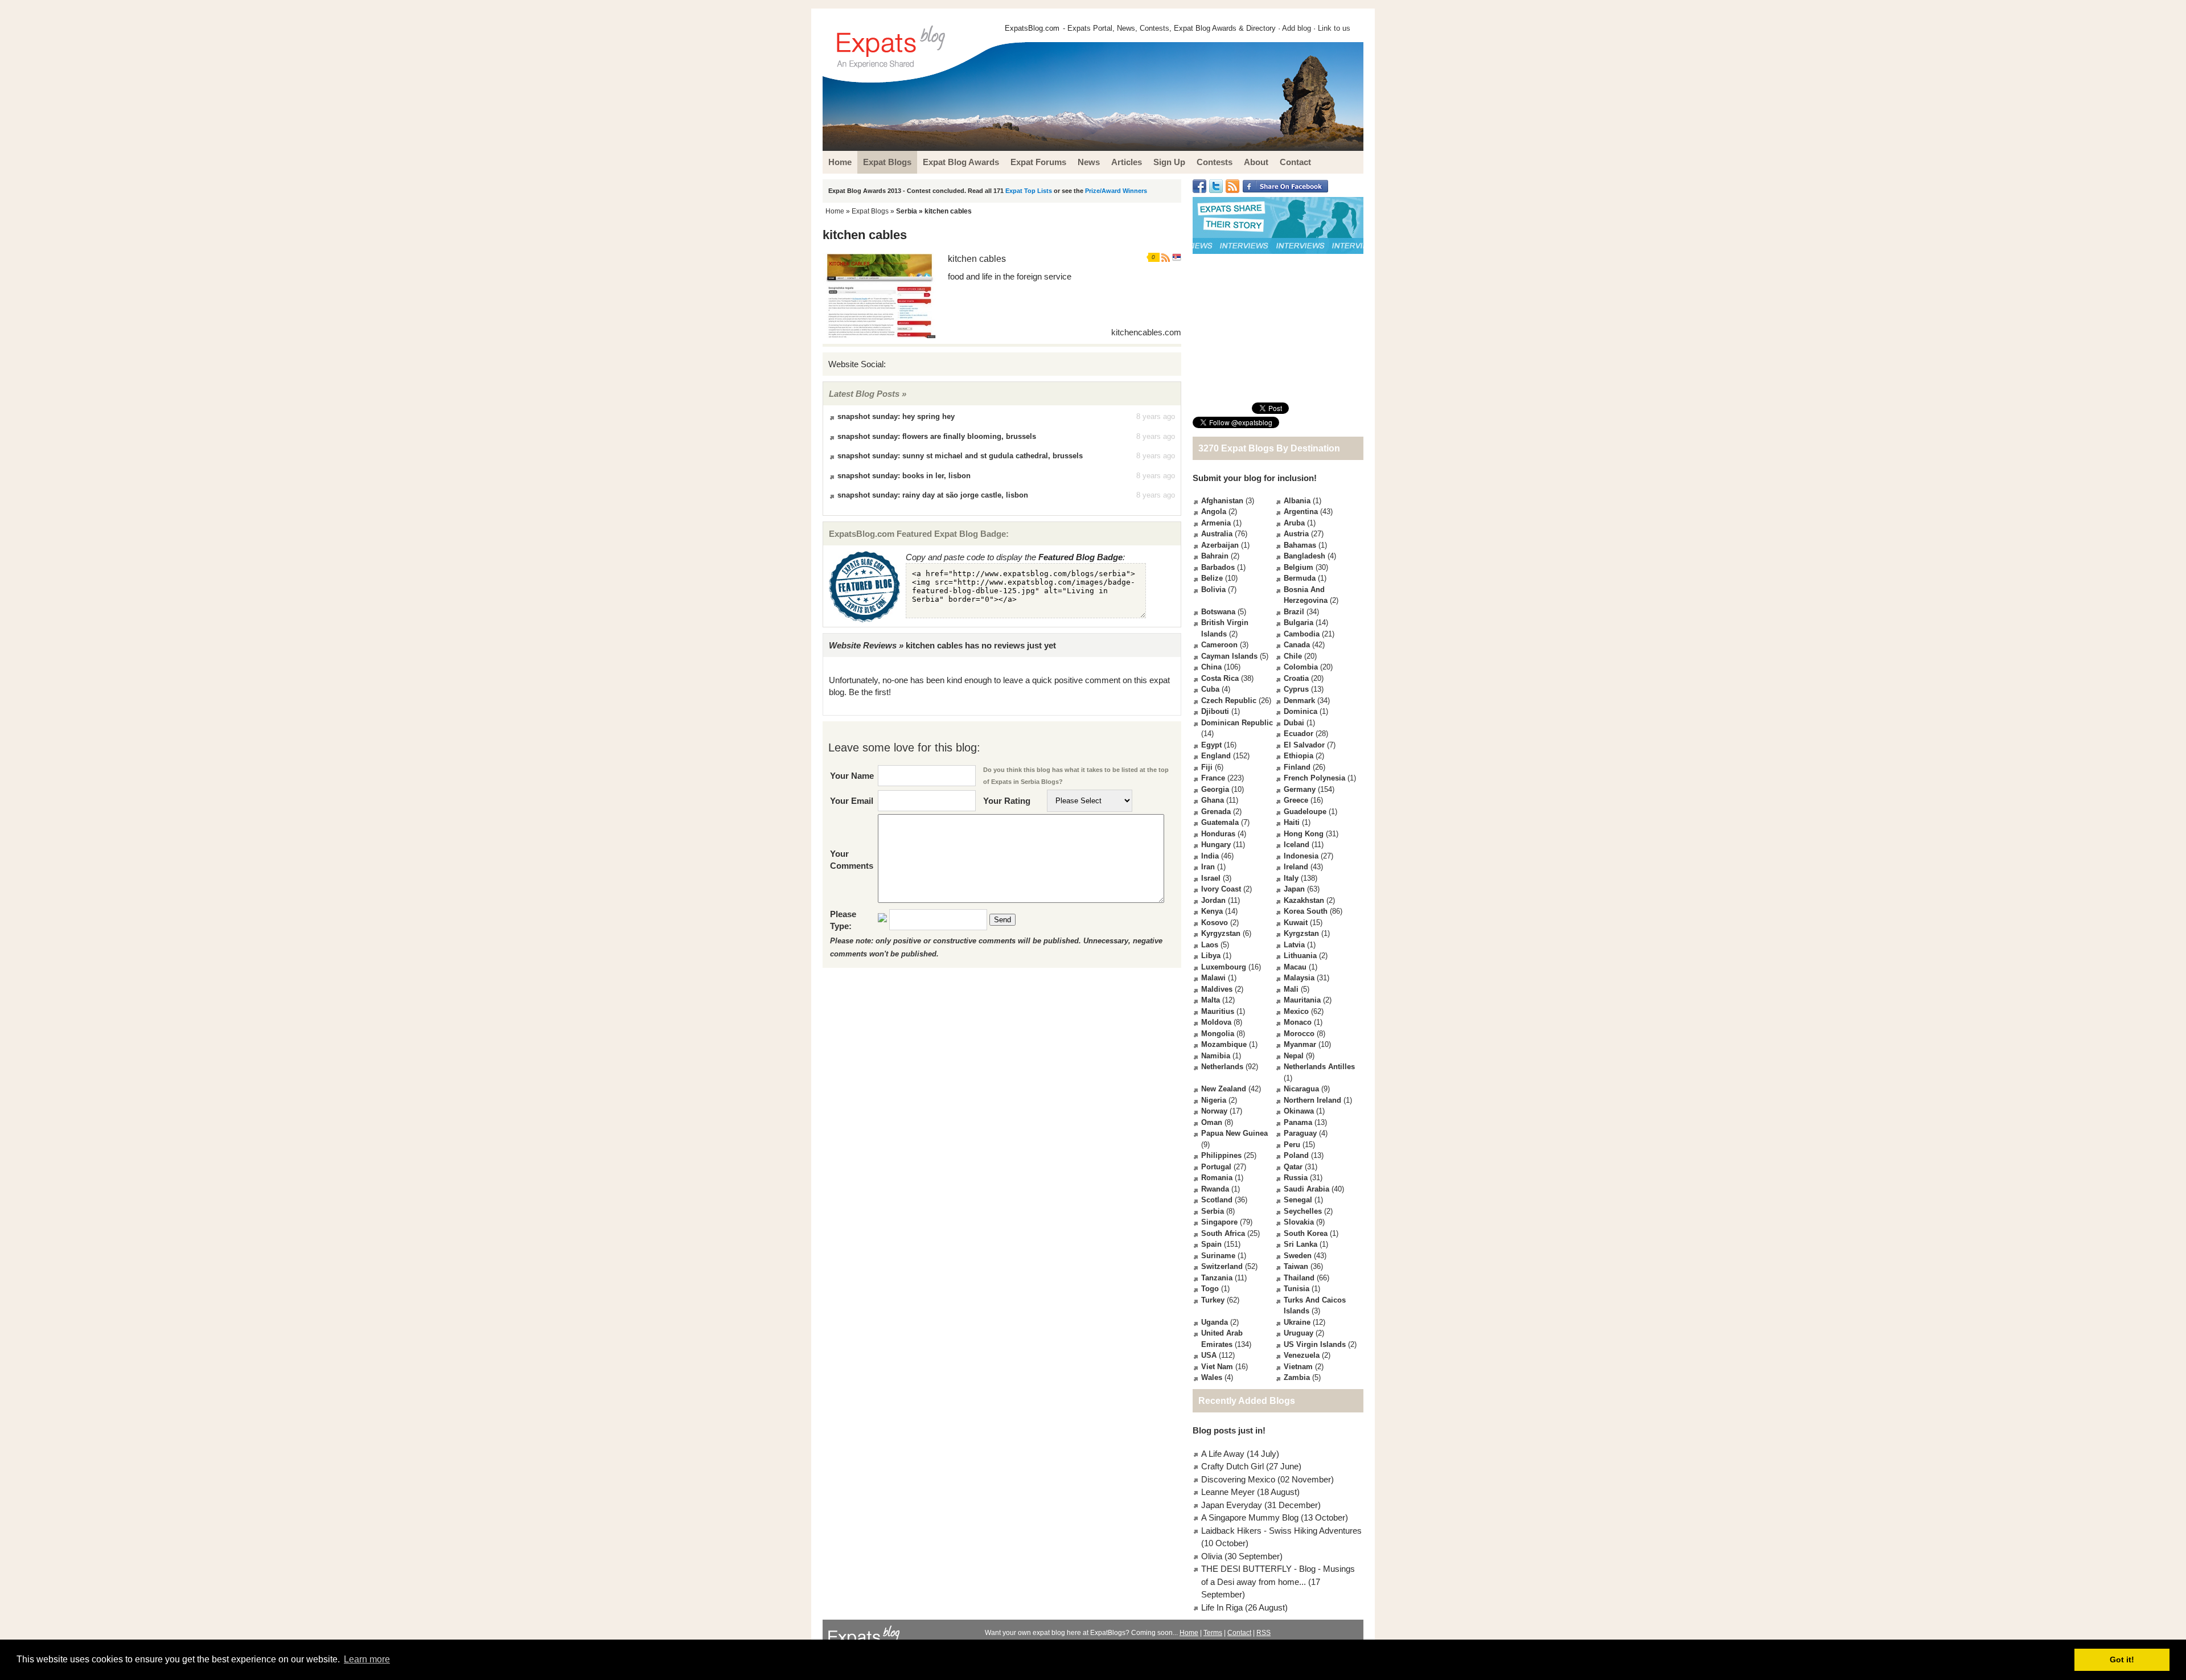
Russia (1296, 1178)
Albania (1297, 501)
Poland (1296, 1155)
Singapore (1219, 1222)
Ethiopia (1299, 756)
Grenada (1216, 812)
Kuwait (1296, 923)
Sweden (1298, 1256)
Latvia (1294, 945)
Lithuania (1300, 956)
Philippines (1221, 1155)
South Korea (1306, 1233)
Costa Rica (1220, 678)
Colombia (1301, 667)
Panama (1298, 1122)
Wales (1212, 1377)
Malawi (1213, 978)
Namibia (1216, 1056)
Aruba (1294, 523)
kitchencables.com (1146, 332)
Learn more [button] (367, 1659)
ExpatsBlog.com (1032, 28)
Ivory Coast (1221, 889)
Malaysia (1299, 978)
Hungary (1216, 845)
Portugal (1216, 1167)
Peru (1292, 1145)
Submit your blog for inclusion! (1255, 478)
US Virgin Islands (1315, 1344)
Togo (1210, 1289)
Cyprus (1296, 689)
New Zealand (1224, 1089)
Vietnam (1298, 1367)
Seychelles (1303, 1211)
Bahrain (1215, 556)
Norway (1214, 1111)
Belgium (1299, 567)
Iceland (1297, 845)
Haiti (1292, 822)
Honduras (1218, 834)
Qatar (1293, 1167)
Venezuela (1302, 1355)
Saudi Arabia (1306, 1189)
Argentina (1301, 512)
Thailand (1299, 1278)
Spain (1211, 1244)
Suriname (1218, 1256)
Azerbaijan (1220, 545)
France (1213, 778)
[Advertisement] (1278, 328)
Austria (1296, 534)
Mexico (1296, 1011)
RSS (1263, 1633)
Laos (1210, 945)
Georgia (1215, 789)
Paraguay (1300, 1133)
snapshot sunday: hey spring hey (896, 416)
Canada (1297, 645)
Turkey (1213, 1300)
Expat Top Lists (1029, 191)
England (1216, 756)
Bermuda (1300, 578)
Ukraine (1297, 1322)
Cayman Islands (1229, 656)
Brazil (1294, 612)
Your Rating (1007, 801)
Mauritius (1218, 1011)
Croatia (1296, 678)
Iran (1208, 867)
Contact (1239, 1633)
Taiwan (1296, 1266)
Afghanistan (1222, 501)
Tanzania (1217, 1278)
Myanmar (1300, 1044)
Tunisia (1297, 1289)
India (1210, 856)
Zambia (1297, 1377)
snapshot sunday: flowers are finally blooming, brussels (937, 436)
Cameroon (1219, 645)
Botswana (1218, 612)
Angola (1214, 512)
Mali (1291, 989)
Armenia (1216, 523)
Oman (1212, 1122)
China (1211, 667)
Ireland (1296, 867)
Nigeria (1214, 1100)
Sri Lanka (1300, 1244)
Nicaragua (1301, 1089)
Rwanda (1215, 1189)
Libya (1211, 956)
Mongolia (1218, 1034)
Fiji (1207, 767)
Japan (1294, 889)
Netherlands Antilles (1319, 1067)
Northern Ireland (1312, 1100)
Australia (1217, 534)
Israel (1211, 878)
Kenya (1212, 911)
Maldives (1217, 989)
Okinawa (1299, 1111)
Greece (1296, 800)
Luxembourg (1224, 967)
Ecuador (1299, 734)
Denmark (1299, 701)
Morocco (1299, 1034)
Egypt (1211, 745)
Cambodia (1302, 634)
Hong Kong (1304, 834)
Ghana (1213, 800)
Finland (1297, 767)
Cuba (1210, 689)
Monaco (1298, 1022)
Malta (1211, 1000)
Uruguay (1299, 1333)
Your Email (852, 801)
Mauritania (1302, 1000)
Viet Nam (1217, 1367)
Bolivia (1213, 590)
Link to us (1334, 28)
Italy (1291, 878)
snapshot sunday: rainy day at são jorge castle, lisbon (933, 495)
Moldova (1216, 1022)
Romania (1217, 1178)
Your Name (852, 776)
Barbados (1218, 567)
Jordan (1213, 900)
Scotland (1217, 1200)
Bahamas (1300, 545)
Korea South (1306, 911)
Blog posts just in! (1229, 1430)
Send (1002, 920)
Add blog (1297, 28)
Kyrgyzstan (1221, 933)
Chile (1293, 656)
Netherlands (1222, 1067)
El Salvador (1304, 745)
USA (1209, 1355)
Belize (1212, 578)
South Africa (1223, 1233)
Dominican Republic (1237, 723)
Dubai (1294, 723)
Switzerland (1222, 1266)
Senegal (1298, 1200)
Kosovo (1215, 923)
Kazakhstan (1304, 900)
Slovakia (1299, 1222)
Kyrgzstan (1301, 933)
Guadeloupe (1305, 812)
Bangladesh (1304, 556)
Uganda (1215, 1322)
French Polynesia (1314, 778)
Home (835, 211)
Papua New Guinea (1234, 1133)
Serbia (907, 211)
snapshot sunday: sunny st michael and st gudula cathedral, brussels (960, 456)
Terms (1213, 1633)
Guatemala (1220, 822)
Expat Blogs (870, 211)
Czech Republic (1229, 701)
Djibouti (1215, 711)
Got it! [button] (2122, 1660)
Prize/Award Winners (1116, 191)
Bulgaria (1299, 623)
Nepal (1294, 1056)
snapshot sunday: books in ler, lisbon (904, 476)
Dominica (1300, 711)
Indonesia (1301, 856)
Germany (1300, 789)
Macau (1295, 967)
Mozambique (1224, 1044)
